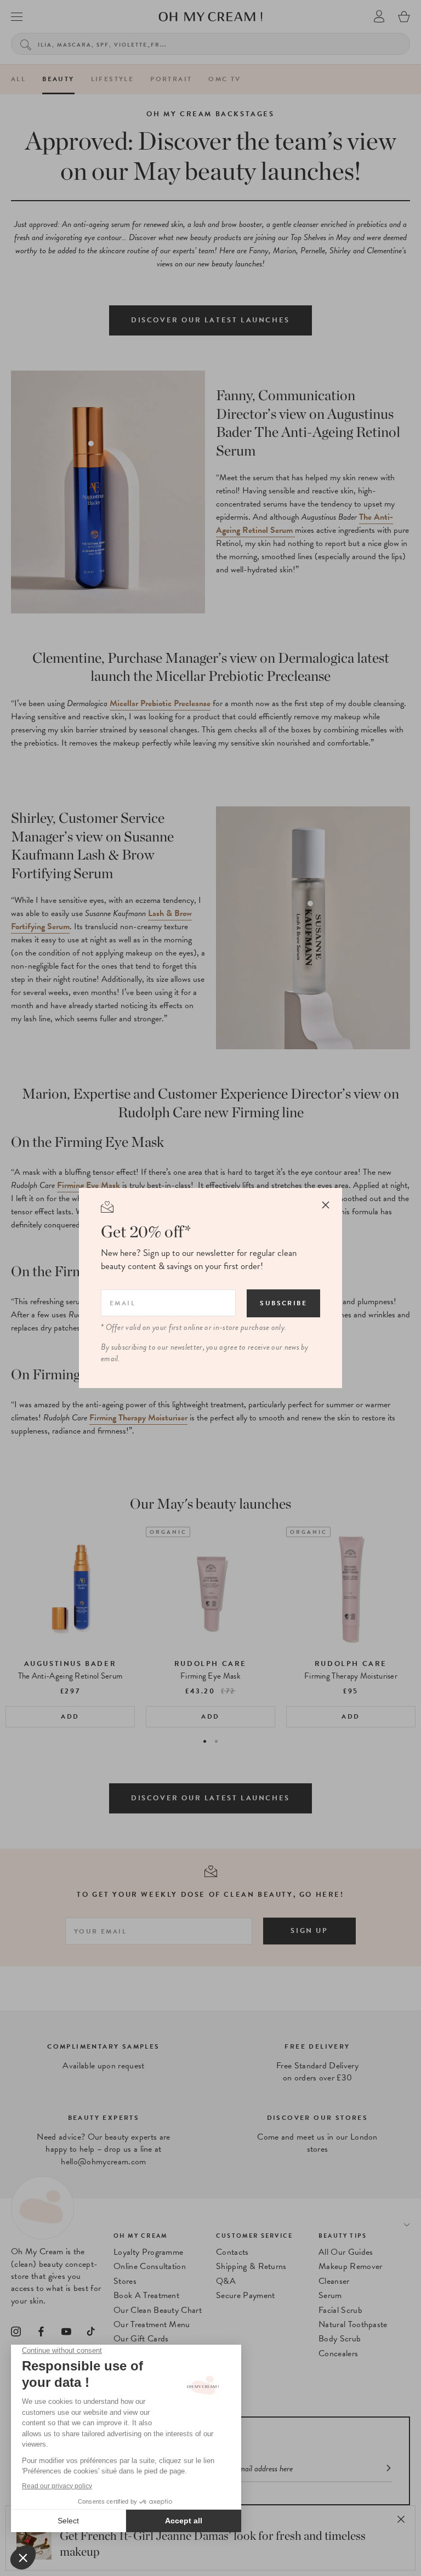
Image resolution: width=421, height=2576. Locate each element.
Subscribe (283, 1303)
